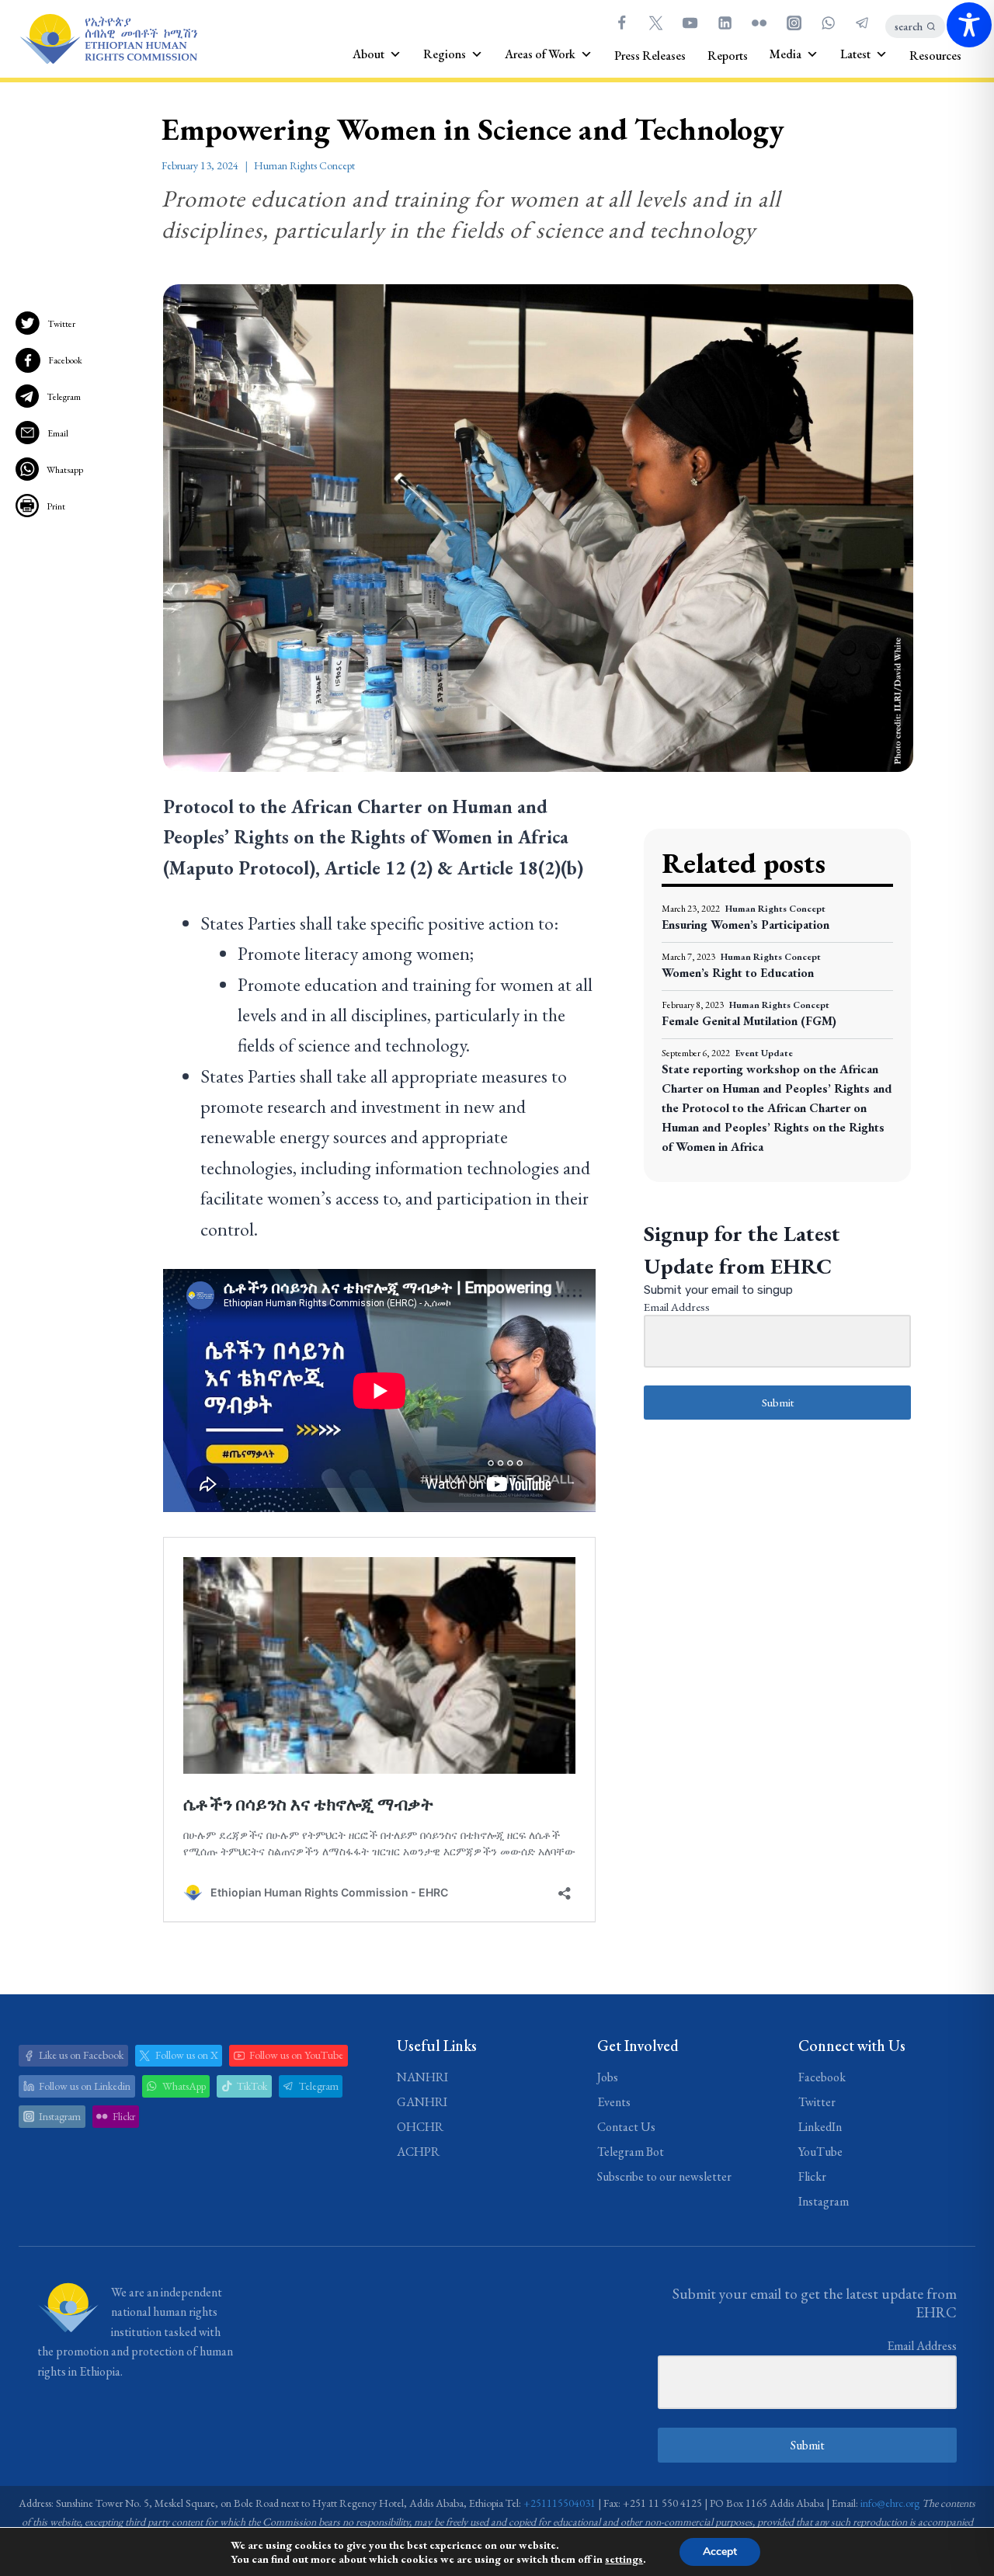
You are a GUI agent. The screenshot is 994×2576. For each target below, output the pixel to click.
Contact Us (626, 2127)
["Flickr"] (759, 23)
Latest (855, 54)
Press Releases (650, 56)
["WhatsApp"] (828, 23)
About (368, 54)
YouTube (820, 2152)
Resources (935, 56)
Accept (720, 2552)
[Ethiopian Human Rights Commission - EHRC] (108, 39)
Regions (445, 54)
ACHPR (418, 2152)
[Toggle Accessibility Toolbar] (969, 25)
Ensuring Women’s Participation (745, 925)
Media (785, 54)
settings (624, 2559)
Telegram (64, 397)
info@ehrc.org (890, 2503)
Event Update (764, 1053)
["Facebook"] (621, 23)
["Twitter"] (655, 23)
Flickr (812, 2176)
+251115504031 (560, 2503)
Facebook (65, 360)
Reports (728, 56)
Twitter (61, 324)
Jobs (608, 2077)
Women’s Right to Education (738, 973)
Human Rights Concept (304, 165)
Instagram (824, 2201)
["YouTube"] (690, 23)
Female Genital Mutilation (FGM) (749, 1021)
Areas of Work (540, 54)
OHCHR (420, 2127)
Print (56, 506)
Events (614, 2102)
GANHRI (422, 2102)
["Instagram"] (794, 23)
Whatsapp (65, 470)
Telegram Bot (631, 2152)
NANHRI (422, 2077)
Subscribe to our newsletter (664, 2176)
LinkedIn (820, 2127)
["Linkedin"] (725, 23)
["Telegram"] (863, 23)
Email (58, 433)
